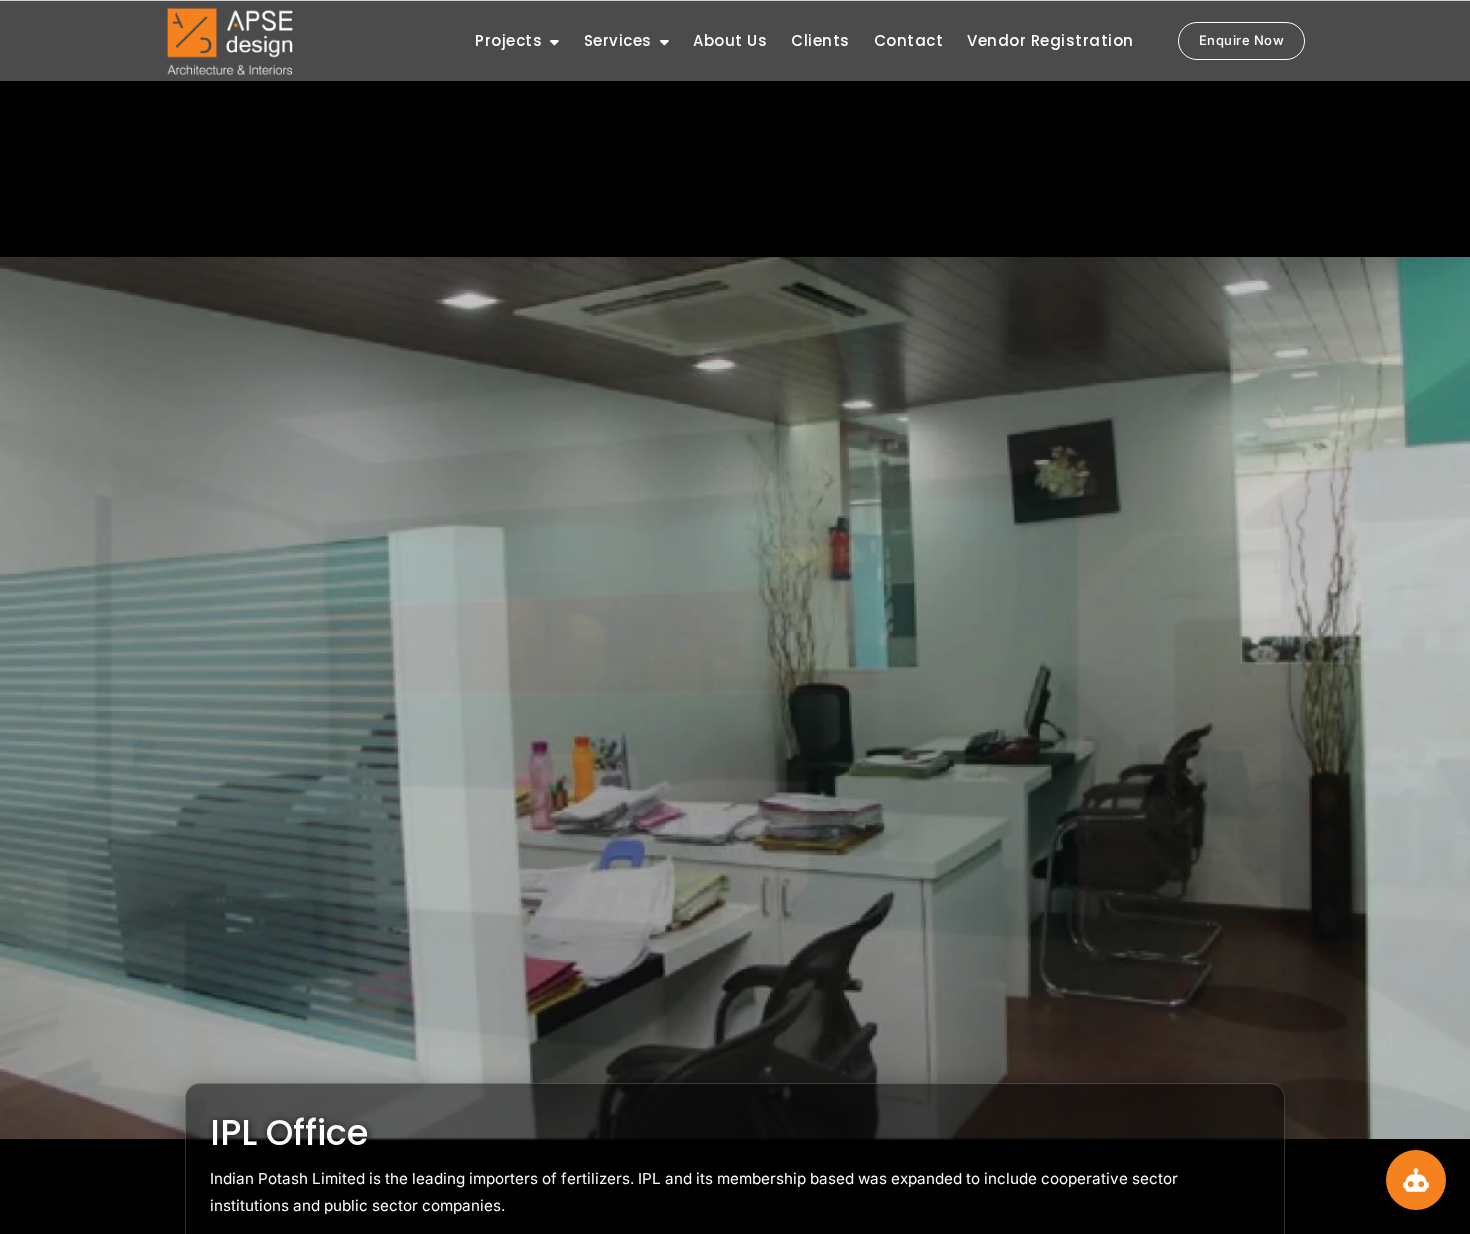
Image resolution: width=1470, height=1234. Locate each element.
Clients (820, 40)
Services (618, 40)
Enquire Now (1242, 40)
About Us (730, 40)
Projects (508, 40)
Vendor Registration (1050, 40)
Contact (909, 40)
